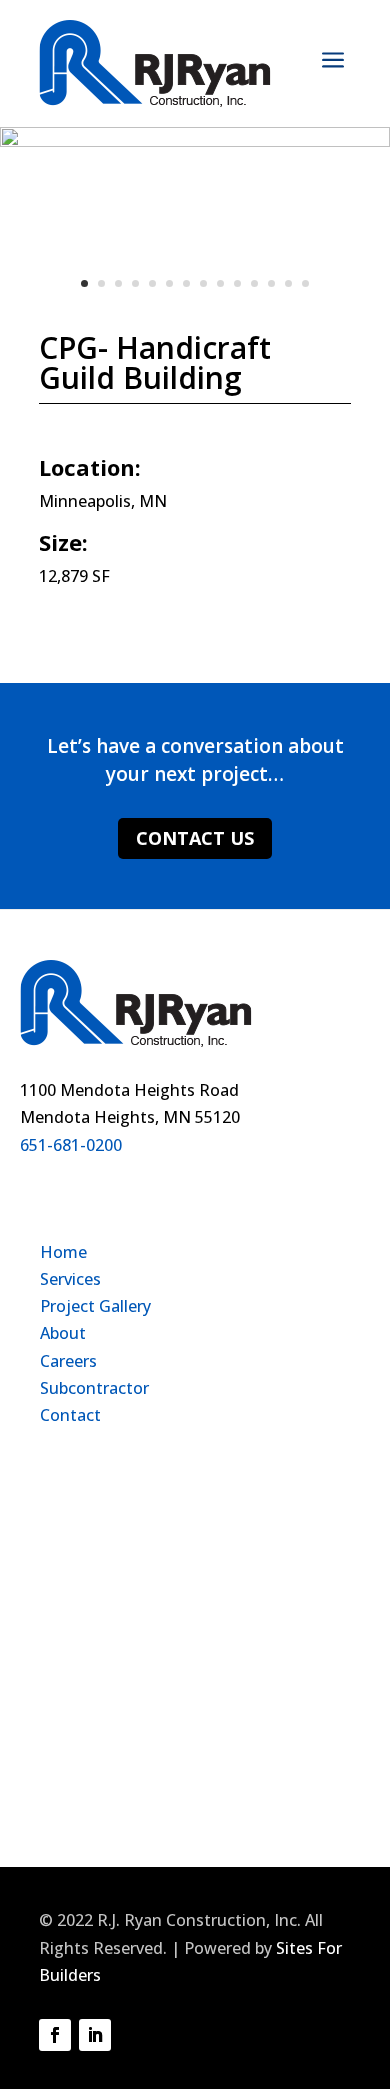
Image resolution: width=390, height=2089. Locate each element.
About (63, 1333)
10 (237, 283)
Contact (70, 1415)
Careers (68, 1361)
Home (63, 1252)
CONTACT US (195, 838)
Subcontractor (94, 1388)
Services (70, 1279)
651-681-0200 (71, 1145)
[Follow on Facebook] (55, 2035)
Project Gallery (95, 1306)
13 (288, 283)
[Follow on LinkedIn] (95, 2035)
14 (305, 283)
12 (271, 283)
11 (254, 283)
